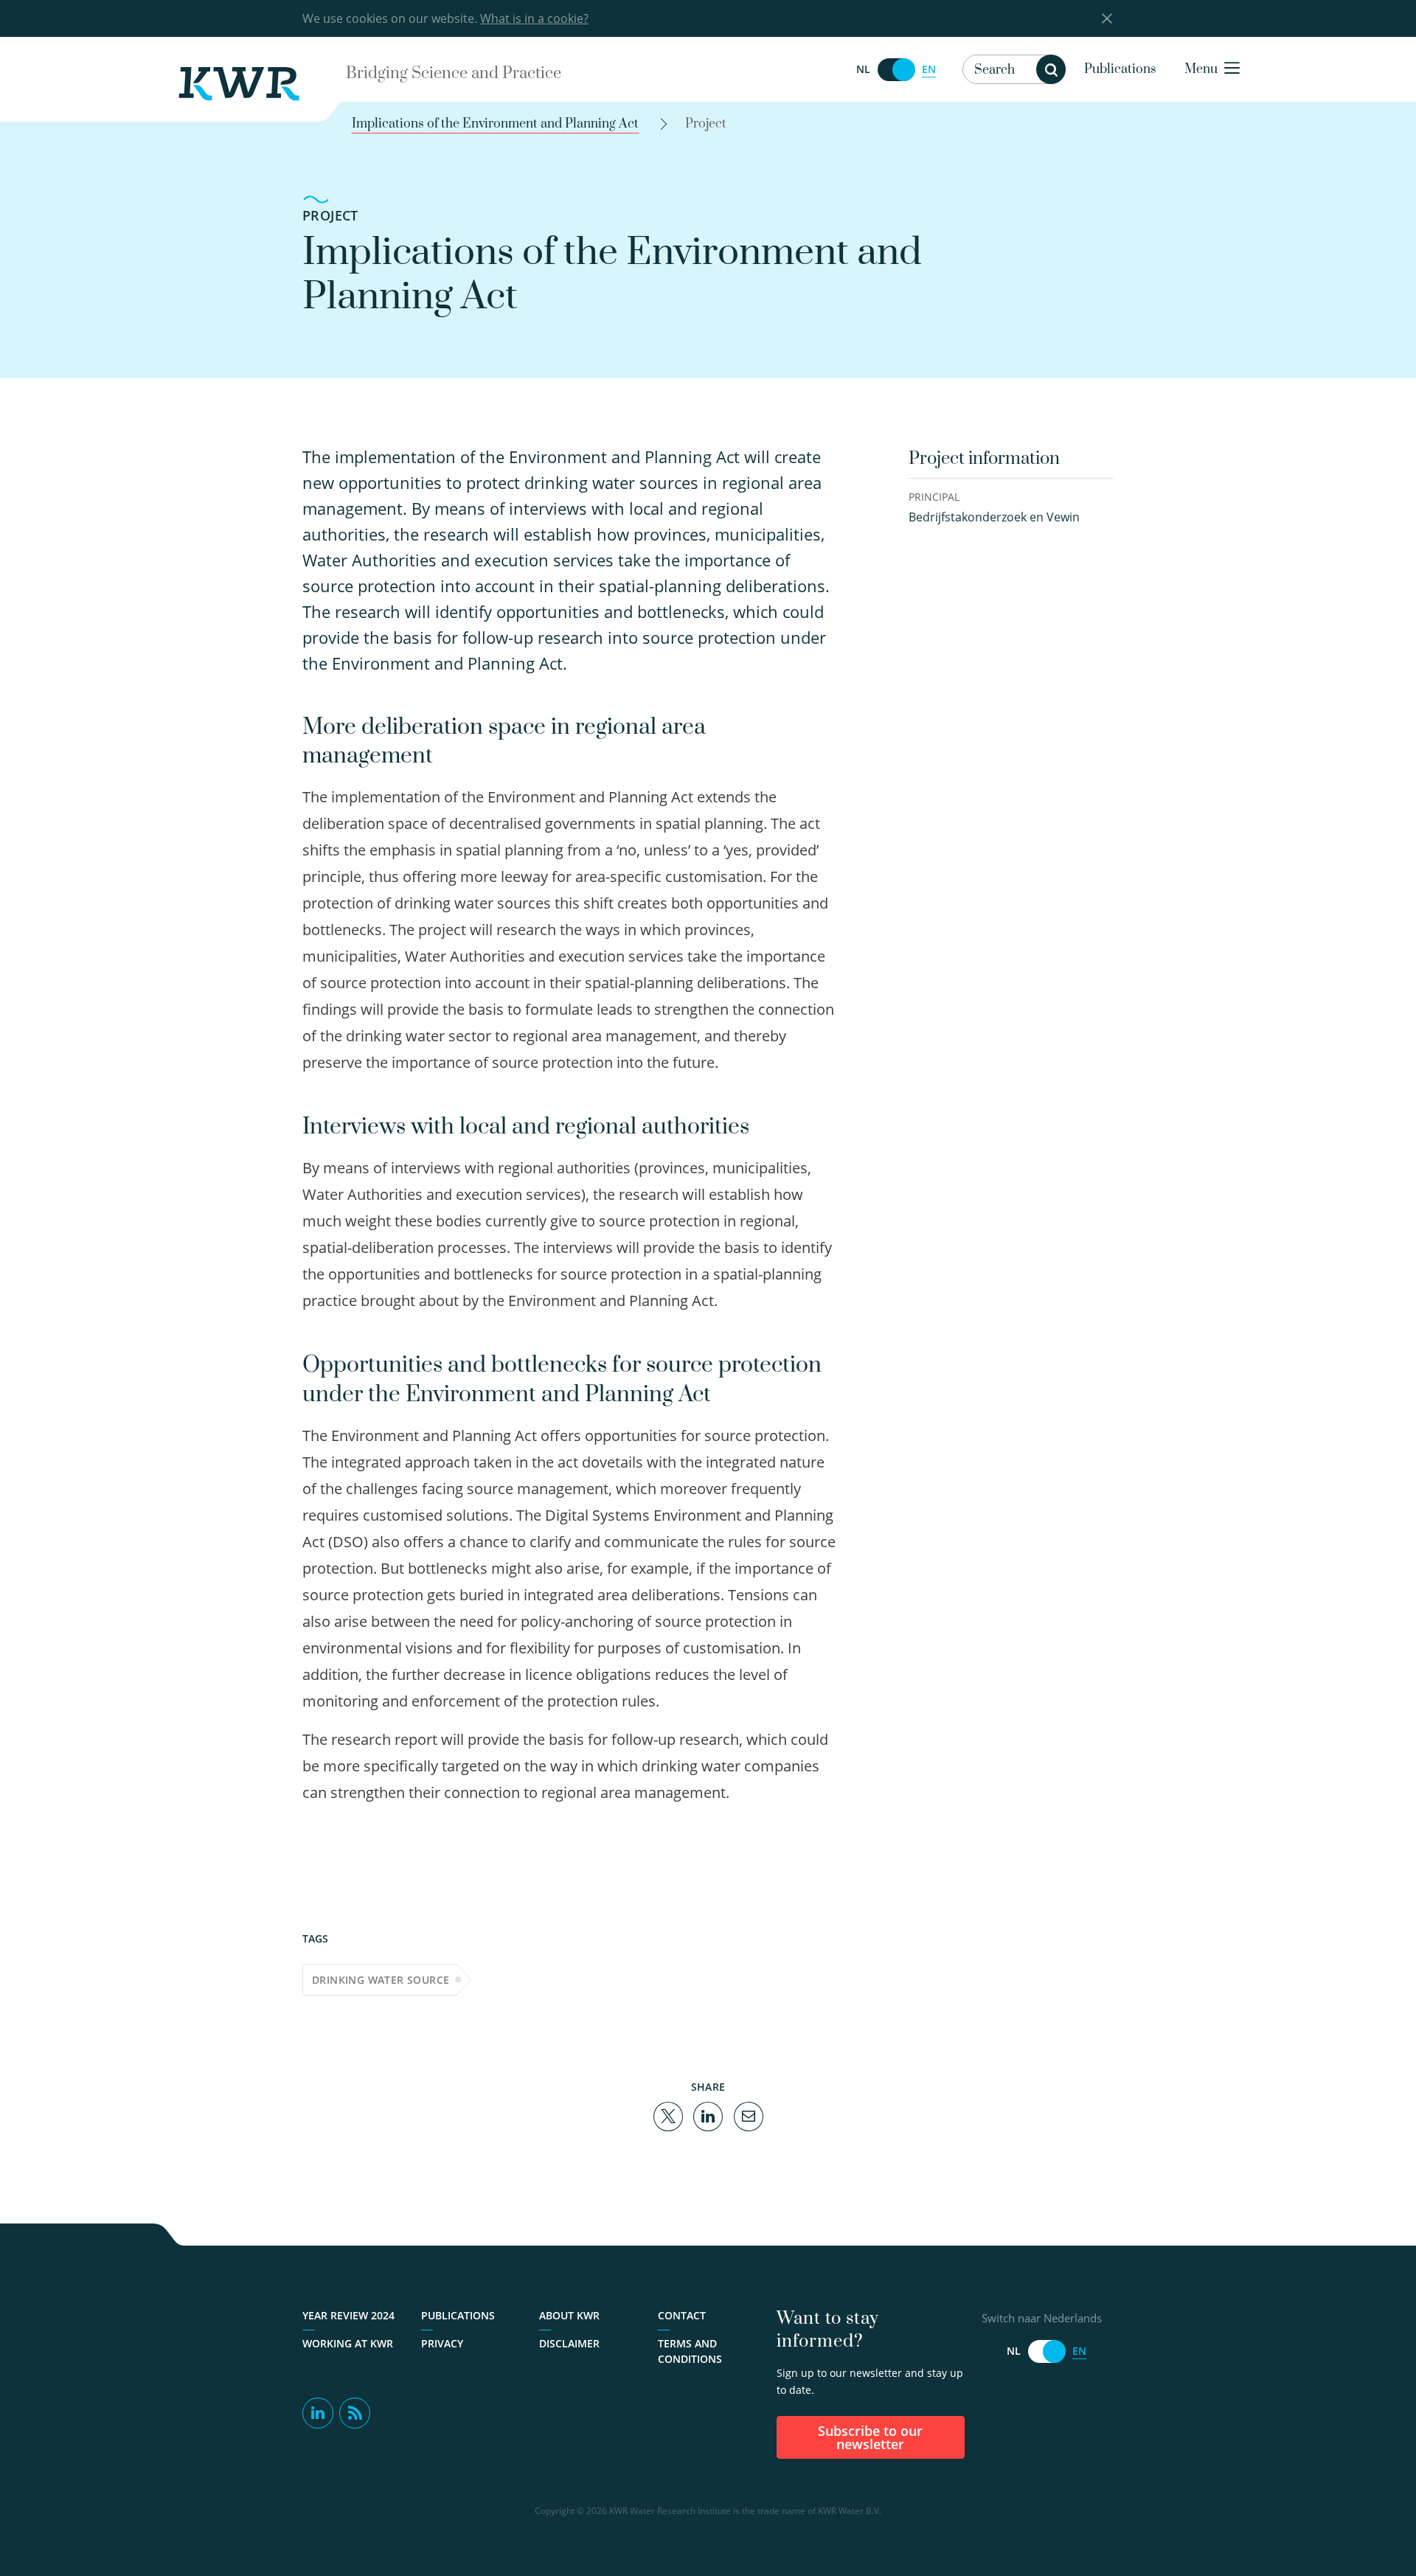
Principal (934, 497)
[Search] (1051, 69)
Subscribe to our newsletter (870, 2437)
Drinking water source (381, 1980)
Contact (682, 2315)
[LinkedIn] (708, 2115)
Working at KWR (348, 2343)
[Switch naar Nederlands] (896, 70)
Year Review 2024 (348, 2315)
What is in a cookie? (534, 18)
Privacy (442, 2343)
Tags (315, 1938)
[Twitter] (668, 2115)
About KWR (569, 2315)
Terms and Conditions (690, 2351)
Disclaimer (569, 2343)
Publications (1120, 69)
